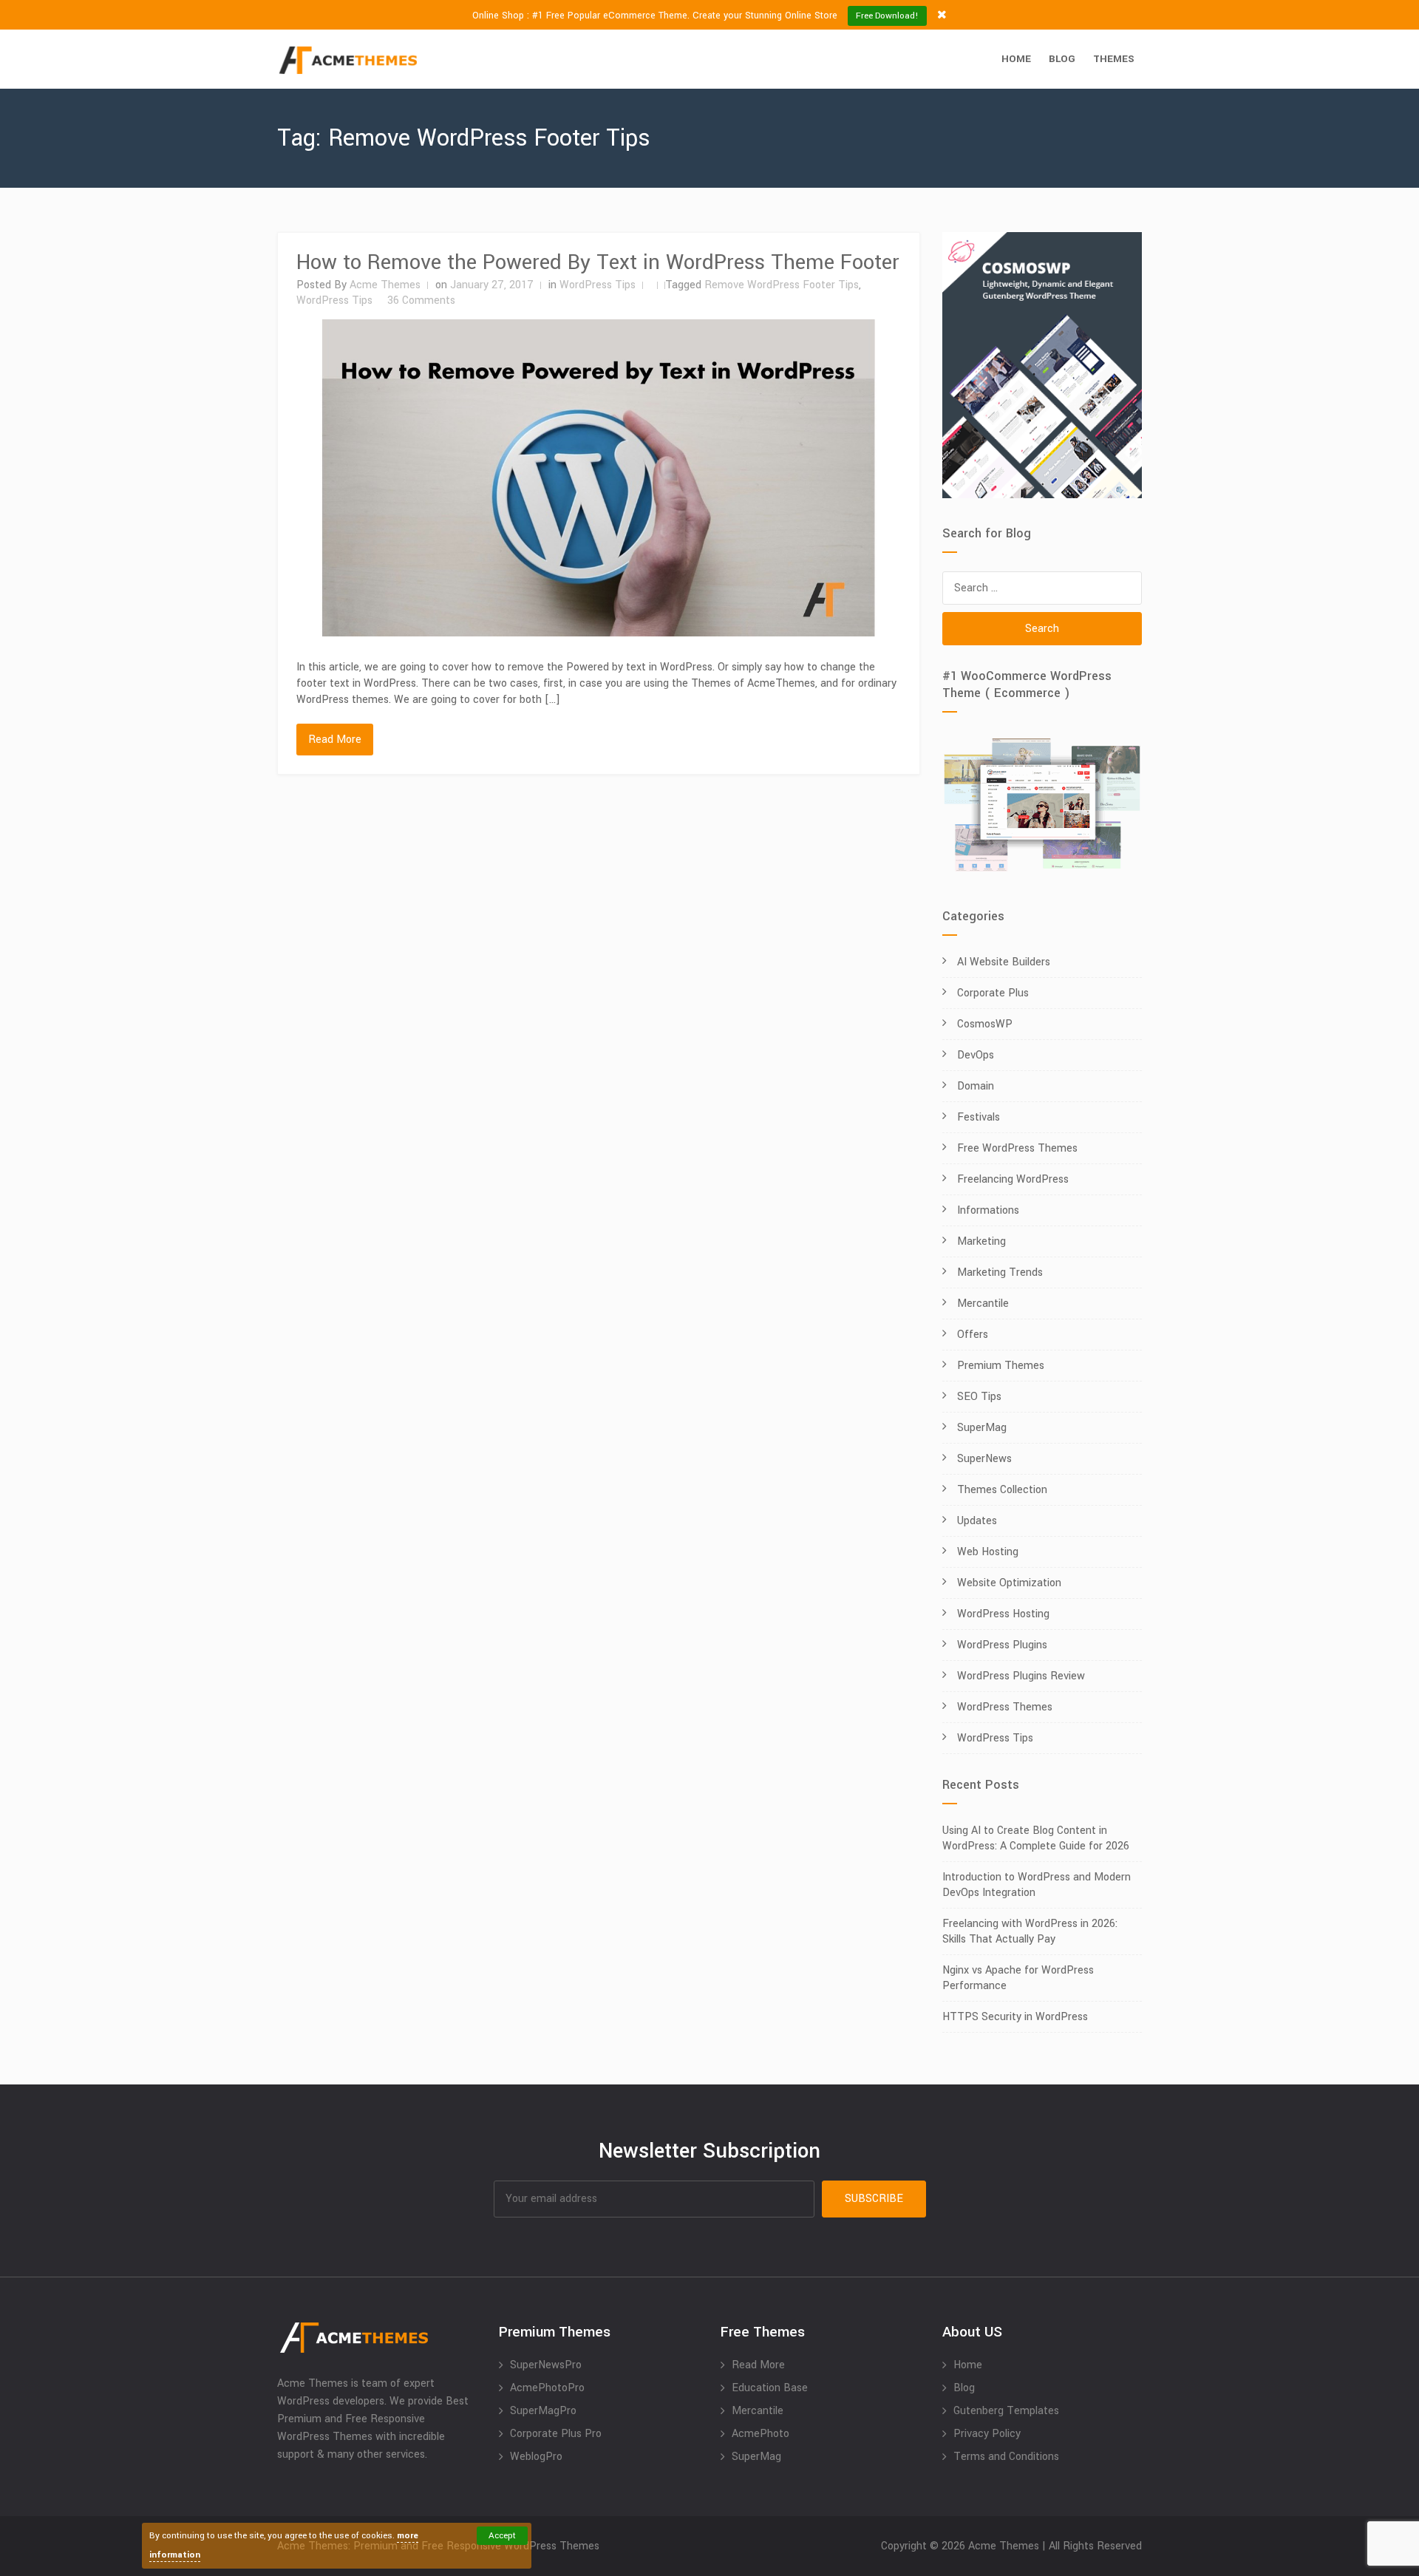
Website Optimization (1009, 1583)
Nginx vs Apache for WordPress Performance (1018, 1978)
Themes (1114, 59)
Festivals (979, 1117)
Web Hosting (988, 1552)
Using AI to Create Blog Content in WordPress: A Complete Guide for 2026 (1036, 1838)
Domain (976, 1086)
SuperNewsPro (546, 2365)
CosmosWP (985, 1024)
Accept (502, 2536)
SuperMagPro (543, 2411)
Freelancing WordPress (1013, 1179)
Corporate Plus (993, 993)
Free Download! (887, 16)
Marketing (981, 1241)
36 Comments (421, 300)
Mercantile (983, 1304)
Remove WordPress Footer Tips (782, 285)
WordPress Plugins (1002, 1645)
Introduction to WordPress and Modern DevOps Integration (1037, 1885)
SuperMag (982, 1428)
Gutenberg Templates (1006, 2411)
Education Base (770, 2388)
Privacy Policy (987, 2434)
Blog (1062, 59)
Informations (988, 1210)
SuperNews (984, 1459)
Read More (335, 740)
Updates (977, 1521)
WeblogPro (536, 2457)
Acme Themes (385, 285)
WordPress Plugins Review (1021, 1676)
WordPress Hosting (1003, 1614)
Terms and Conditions (1006, 2457)
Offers (973, 1335)
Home (1016, 59)
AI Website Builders (1004, 962)
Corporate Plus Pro (556, 2434)
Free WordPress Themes (1017, 1148)
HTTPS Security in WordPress (1015, 2017)
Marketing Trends (1000, 1272)
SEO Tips (979, 1397)
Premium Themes (1001, 1366)
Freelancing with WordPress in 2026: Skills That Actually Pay (1030, 1931)
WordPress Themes (1005, 1707)
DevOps (976, 1055)
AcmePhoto (760, 2434)
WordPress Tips (598, 285)
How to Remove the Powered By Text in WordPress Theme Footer (598, 262)
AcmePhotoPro (547, 2388)
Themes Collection (1002, 1490)
